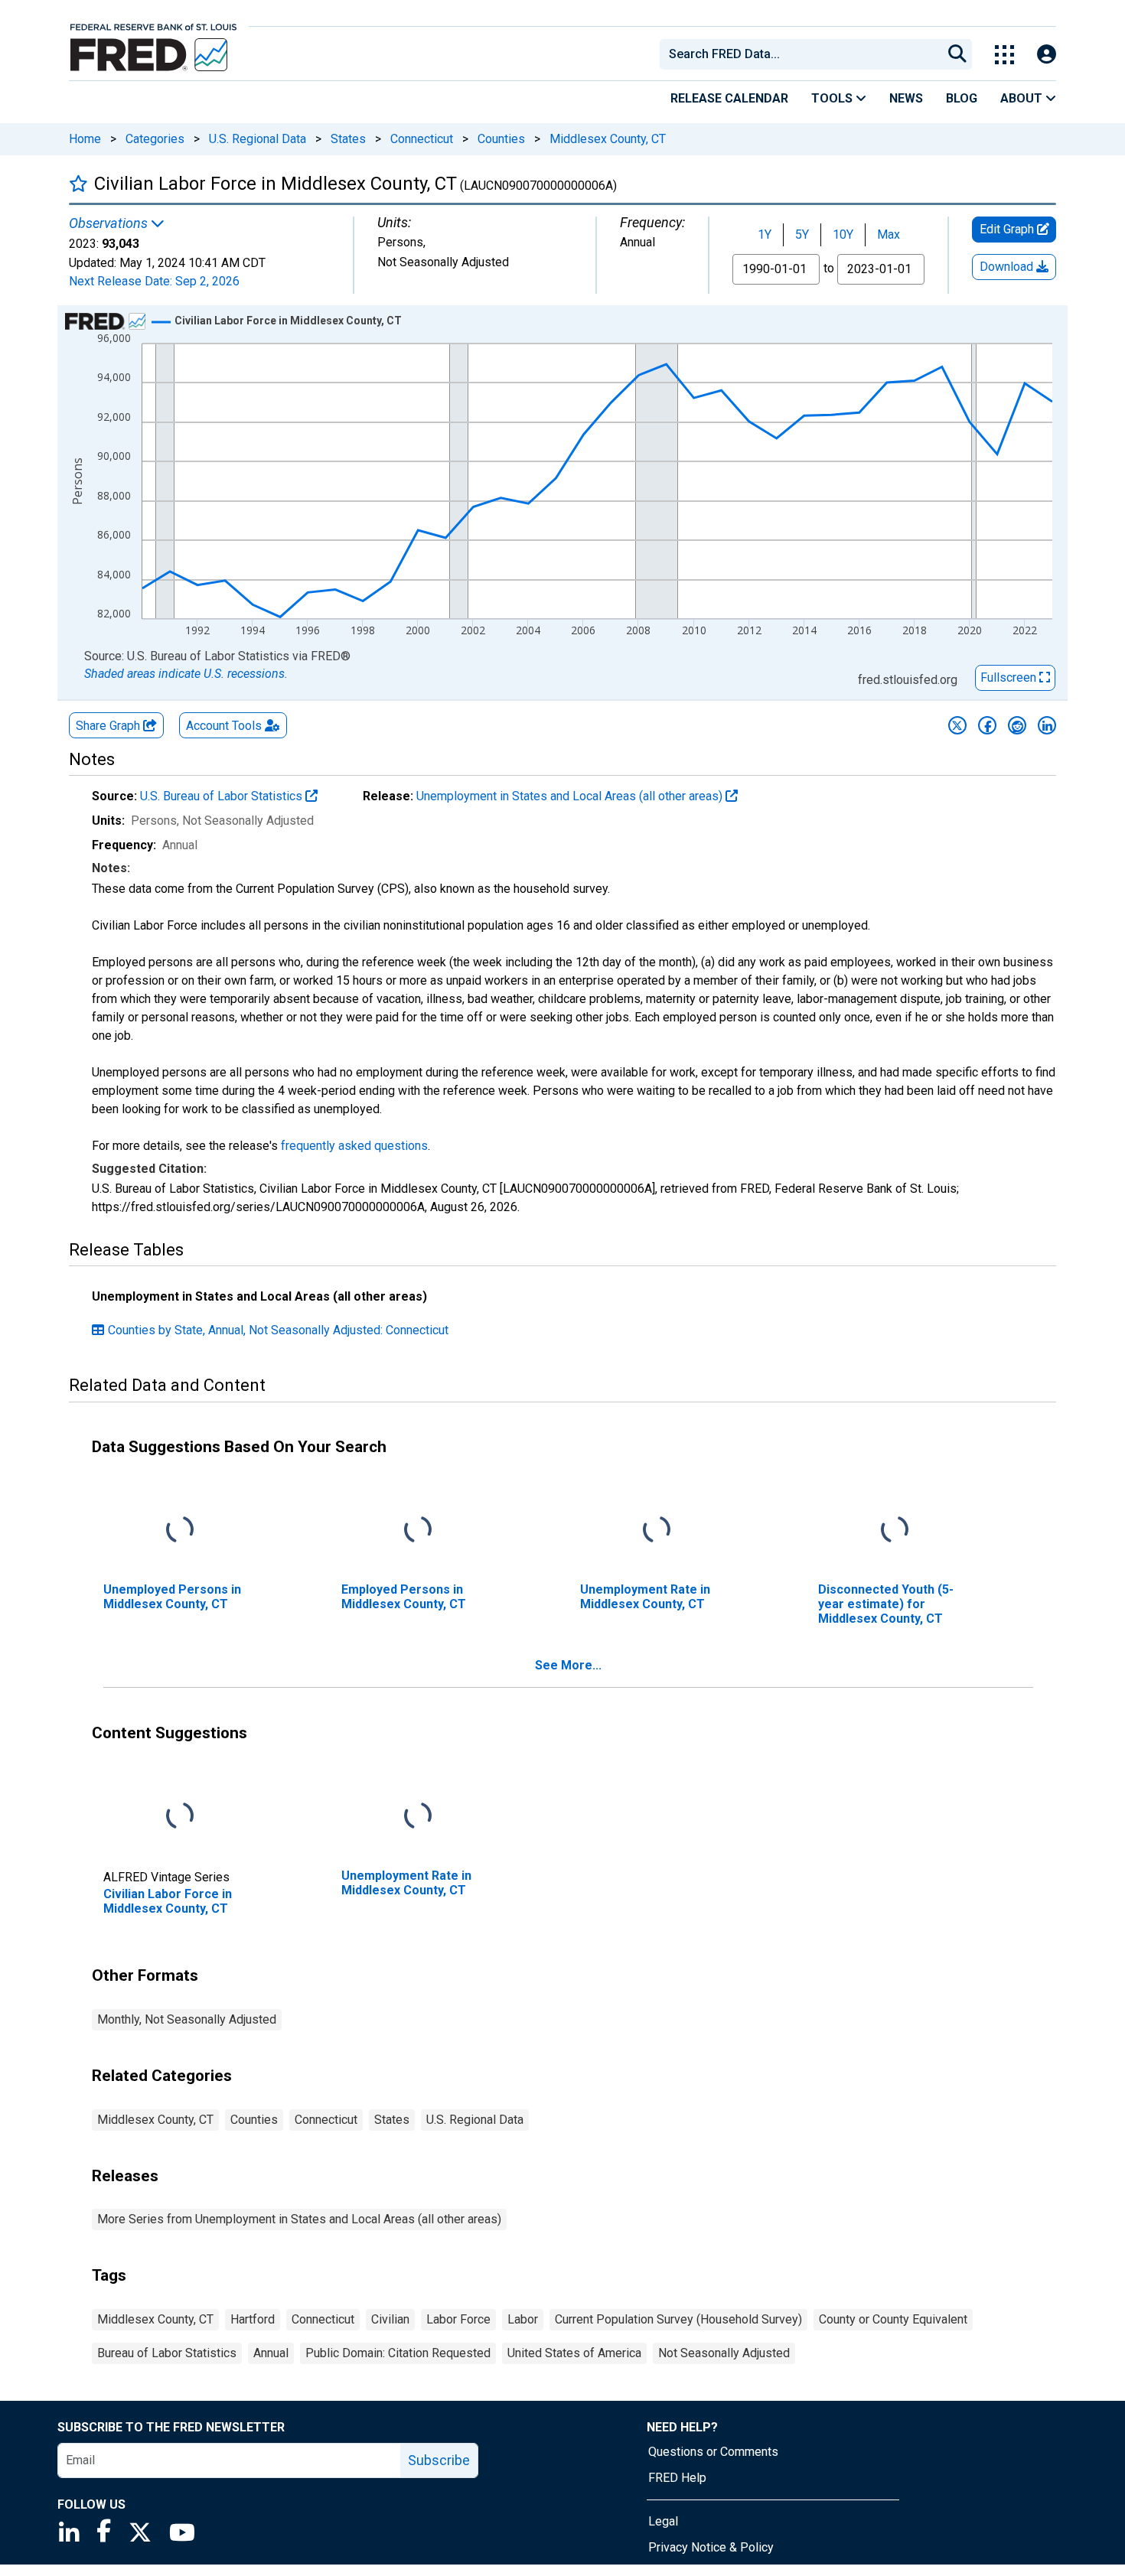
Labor (523, 2319)
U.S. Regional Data (258, 139)
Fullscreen (1010, 677)
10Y (843, 234)
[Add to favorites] (78, 183)
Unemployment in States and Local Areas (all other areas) (571, 796)
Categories (155, 139)
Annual (271, 2353)
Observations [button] (110, 223)
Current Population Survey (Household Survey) (678, 2319)
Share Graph (109, 726)
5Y (802, 234)
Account (224, 726)
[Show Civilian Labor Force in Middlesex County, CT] (288, 321)
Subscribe (439, 2460)
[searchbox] (804, 54)
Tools (833, 98)
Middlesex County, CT (608, 139)
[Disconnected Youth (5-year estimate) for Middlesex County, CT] (895, 1530)
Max (889, 234)
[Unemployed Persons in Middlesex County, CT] (180, 1530)
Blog (962, 98)
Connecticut (422, 139)
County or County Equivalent (893, 2319)
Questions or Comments (713, 2452)
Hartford (253, 2319)
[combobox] (800, 54)
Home (85, 139)
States (348, 139)
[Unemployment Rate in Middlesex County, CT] (657, 1530)
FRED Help (677, 2478)
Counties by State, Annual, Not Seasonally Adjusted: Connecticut (278, 1330)
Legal (663, 2521)
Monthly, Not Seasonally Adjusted (187, 2019)
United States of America (574, 2353)
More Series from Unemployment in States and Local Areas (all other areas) (299, 2219)
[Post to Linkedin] (1047, 725)
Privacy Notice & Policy (711, 2547)
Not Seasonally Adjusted (724, 2353)
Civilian (390, 2319)
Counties (501, 139)
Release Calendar (729, 98)
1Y (765, 234)
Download (1008, 267)
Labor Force (458, 2319)
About (1023, 98)
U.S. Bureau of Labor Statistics (223, 796)
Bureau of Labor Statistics (167, 2353)
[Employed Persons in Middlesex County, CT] (418, 1530)
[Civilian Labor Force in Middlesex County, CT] (180, 1816)
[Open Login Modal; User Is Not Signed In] (1047, 55)
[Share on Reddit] (1017, 725)
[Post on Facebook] (987, 725)
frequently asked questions (354, 1146)
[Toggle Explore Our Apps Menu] (1004, 55)
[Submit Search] (957, 54)
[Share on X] (957, 725)
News (906, 98)
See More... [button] (568, 1665)
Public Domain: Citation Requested (398, 2353)
